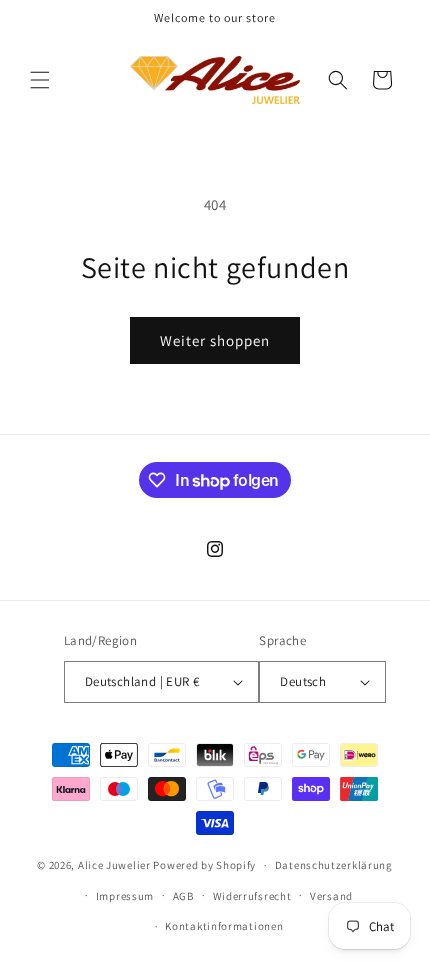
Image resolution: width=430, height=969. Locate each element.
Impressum (125, 896)
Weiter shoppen (215, 340)
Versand (331, 896)
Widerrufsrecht (252, 896)
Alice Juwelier (114, 865)
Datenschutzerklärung (334, 865)
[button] (40, 80)
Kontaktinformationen (224, 926)
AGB (183, 896)
